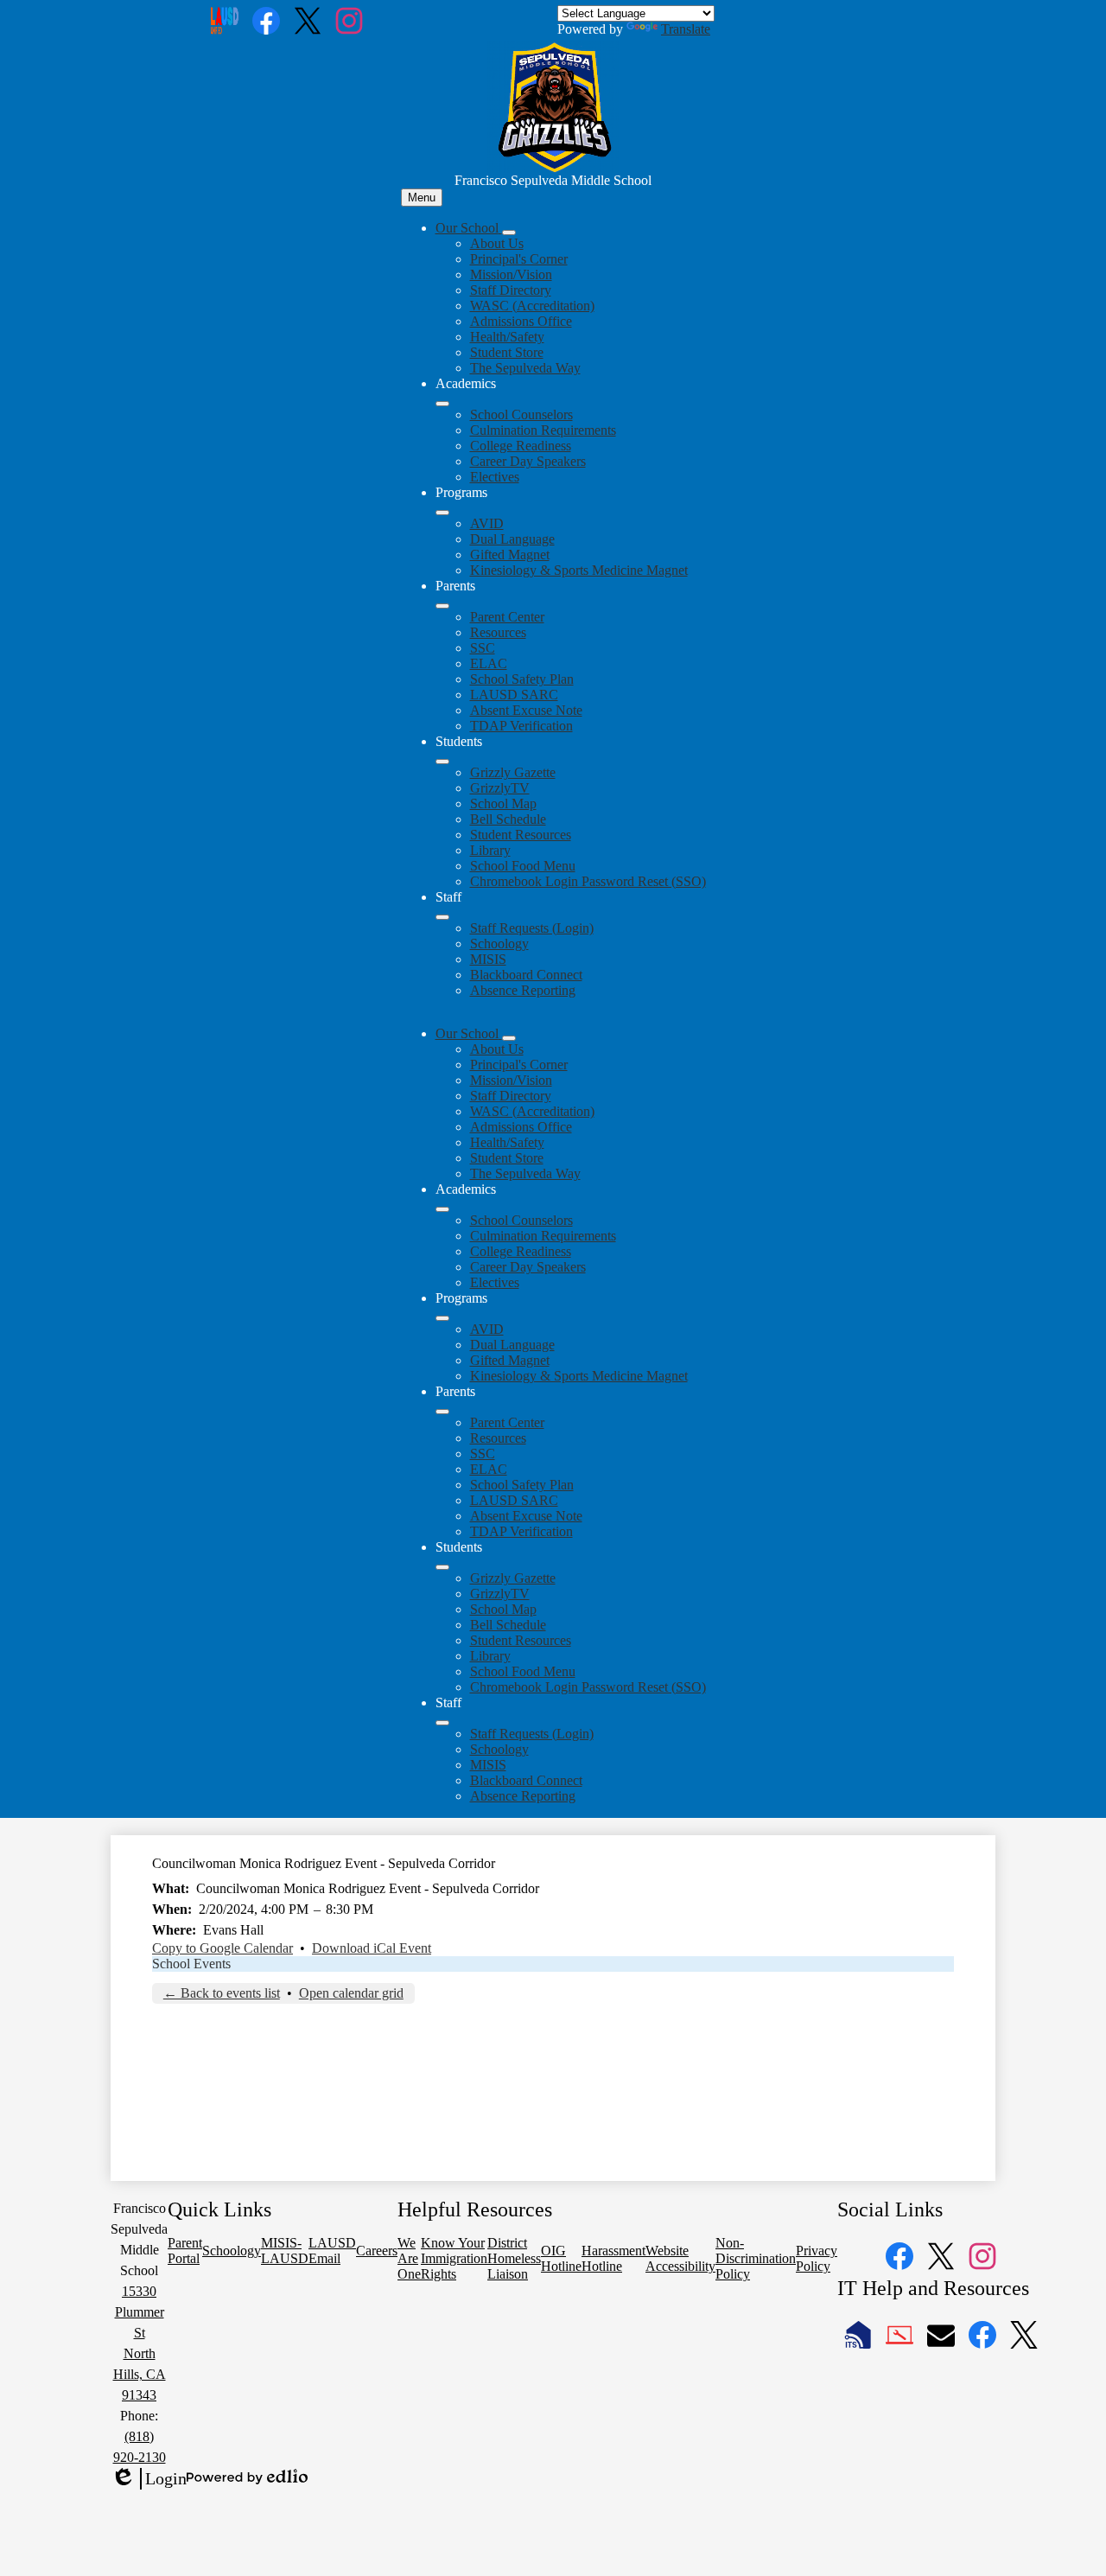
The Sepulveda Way (525, 368)
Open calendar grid (351, 1993)
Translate (686, 29)
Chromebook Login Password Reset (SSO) (588, 881)
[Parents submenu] (442, 606)
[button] (469, 1033)
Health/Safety (507, 337)
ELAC (489, 663)
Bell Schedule (508, 819)
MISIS (488, 959)
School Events (191, 1964)
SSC (483, 648)
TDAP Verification (521, 726)
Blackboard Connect (526, 975)
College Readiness (521, 446)
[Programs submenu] (442, 513)
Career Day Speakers (528, 461)
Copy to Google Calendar (222, 1948)
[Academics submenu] (442, 404)
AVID (487, 523)
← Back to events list (222, 1993)
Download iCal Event (372, 1948)
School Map (503, 803)
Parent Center (507, 617)
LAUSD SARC (514, 695)
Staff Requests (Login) (532, 928)
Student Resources (521, 835)
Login (149, 2479)
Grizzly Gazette (513, 772)
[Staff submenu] (442, 917)
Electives (495, 477)
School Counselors (521, 414)
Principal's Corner (519, 259)
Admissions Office (521, 321)
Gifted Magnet (510, 555)
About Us (497, 243)
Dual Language (512, 539)
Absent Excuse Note (526, 710)
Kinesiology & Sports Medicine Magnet (579, 570)
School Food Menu (523, 866)
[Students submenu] (442, 762)
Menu (422, 198)
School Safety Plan (522, 679)
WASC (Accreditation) (532, 306)
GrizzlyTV (500, 788)
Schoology (499, 944)
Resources (498, 632)
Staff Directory (511, 290)
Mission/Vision (511, 274)
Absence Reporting (523, 990)
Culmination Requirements (543, 430)
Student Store (507, 352)
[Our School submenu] (509, 233)
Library (490, 850)
